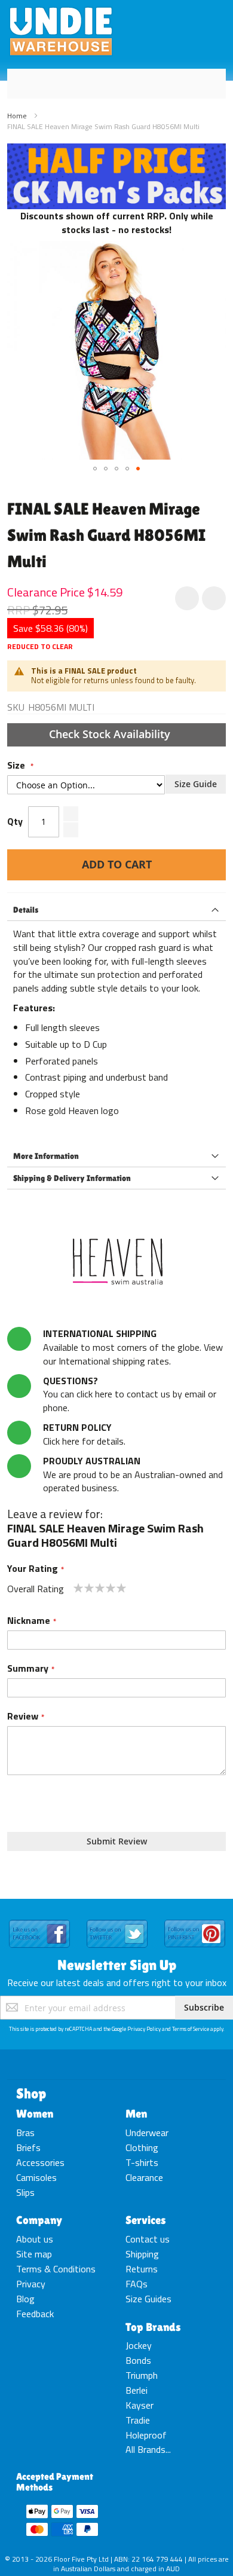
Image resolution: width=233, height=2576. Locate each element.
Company (39, 2220)
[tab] (116, 910)
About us (35, 2239)
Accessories (40, 2162)
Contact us (148, 2239)
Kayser (140, 2405)
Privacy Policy (144, 2029)
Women (35, 2113)
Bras (25, 2133)
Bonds (138, 2360)
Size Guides (148, 2299)
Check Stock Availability (111, 734)
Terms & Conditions (56, 2269)
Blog (25, 2299)
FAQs (137, 2284)
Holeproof (146, 2435)
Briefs (28, 2147)
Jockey (139, 2345)
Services (146, 2220)
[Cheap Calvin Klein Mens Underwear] (116, 150)
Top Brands (153, 2327)
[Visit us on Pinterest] (195, 1920)
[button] (95, 469)
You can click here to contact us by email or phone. (130, 1394)
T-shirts (142, 2162)
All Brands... (148, 2449)
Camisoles (36, 2177)
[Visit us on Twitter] (117, 1920)
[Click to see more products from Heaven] (116, 1261)
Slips (25, 2192)
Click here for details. (84, 1434)
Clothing (142, 2147)
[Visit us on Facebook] (39, 1920)
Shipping (142, 2254)
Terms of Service (191, 2029)
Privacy (31, 2284)
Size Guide (196, 784)
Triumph (142, 2375)
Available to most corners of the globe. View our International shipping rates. (133, 1347)
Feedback (35, 2314)
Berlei (137, 2390)
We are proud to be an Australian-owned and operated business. (133, 1474)
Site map (34, 2254)
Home (17, 116)
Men (136, 2113)
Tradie (138, 2420)
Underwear (147, 2133)
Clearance (144, 2177)
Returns (142, 2269)
